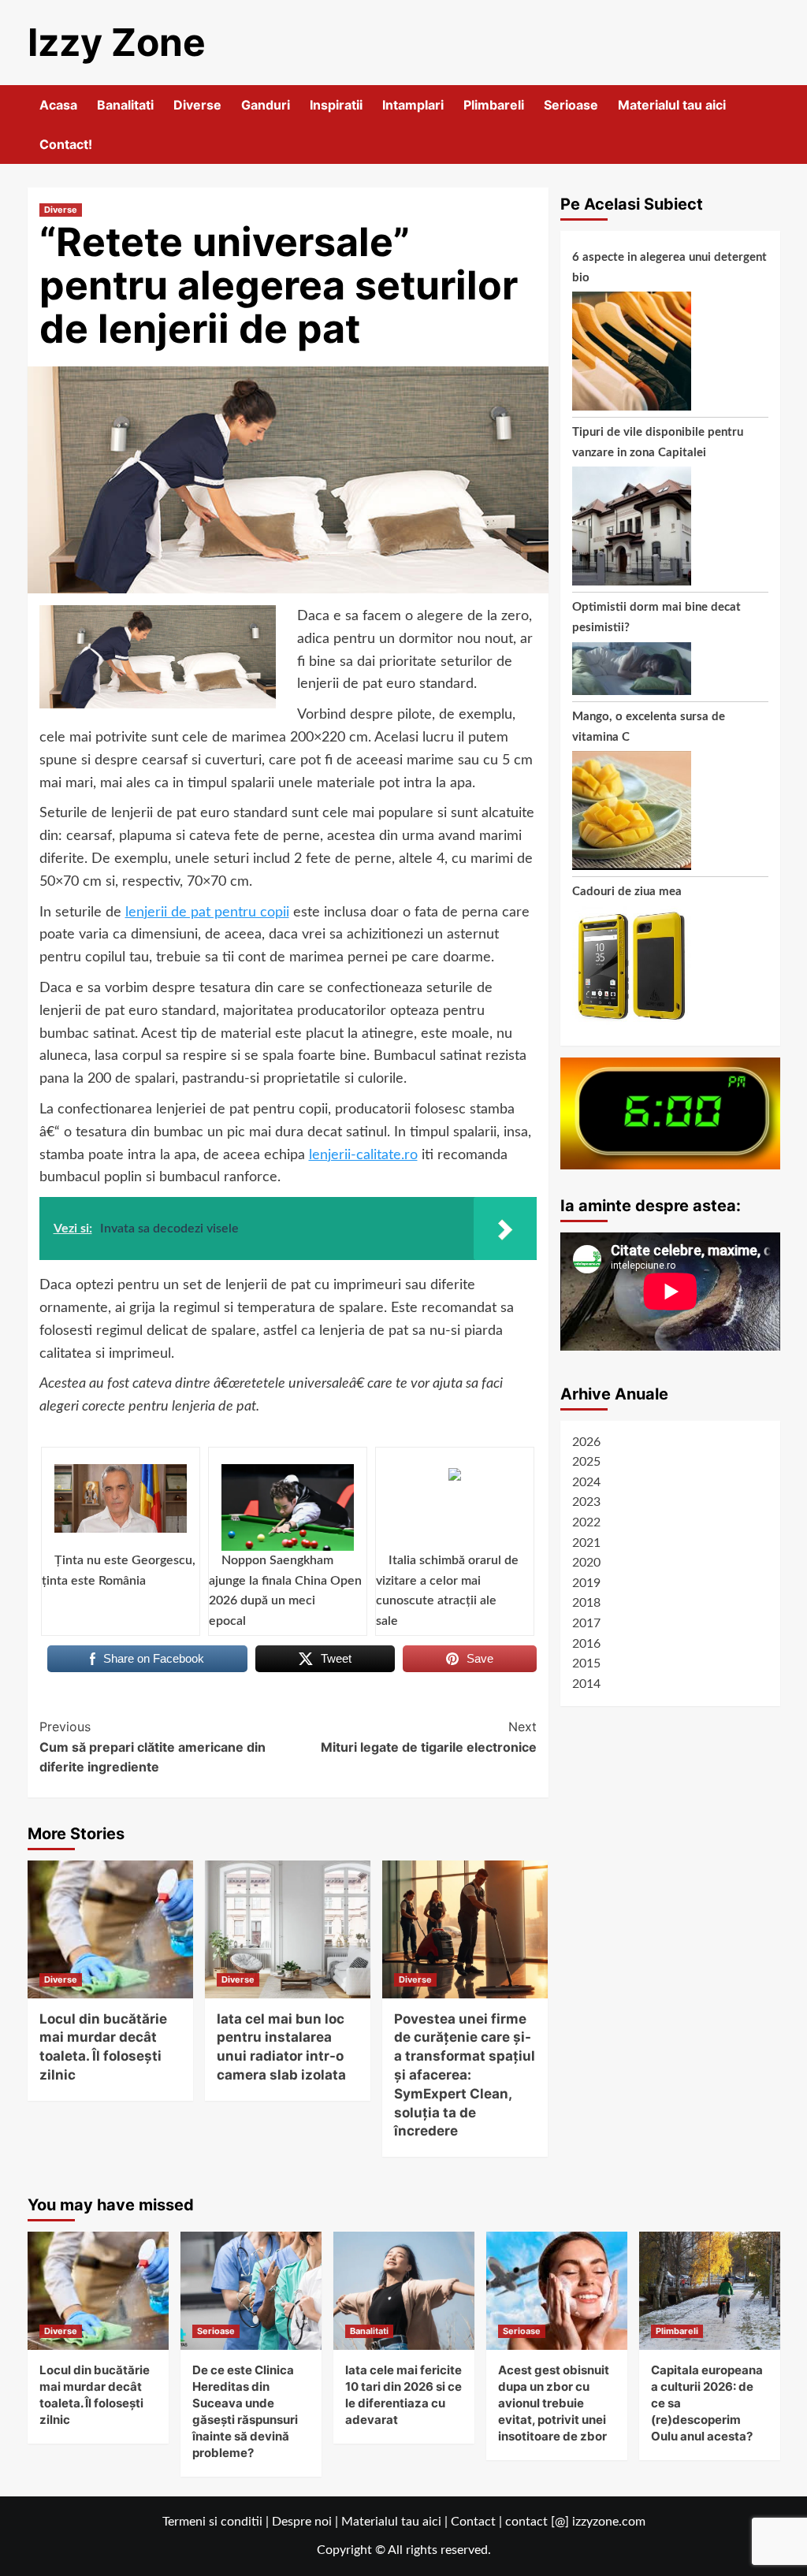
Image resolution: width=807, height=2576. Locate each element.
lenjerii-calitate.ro (363, 1155)
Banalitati (125, 105)
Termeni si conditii (212, 2522)
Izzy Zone (117, 42)
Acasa (58, 105)
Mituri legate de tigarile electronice (429, 1737)
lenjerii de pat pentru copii (207, 913)
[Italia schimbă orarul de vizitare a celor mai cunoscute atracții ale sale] (455, 1507)
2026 (586, 1442)
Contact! (66, 144)
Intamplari (413, 105)
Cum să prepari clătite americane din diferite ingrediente (152, 1747)
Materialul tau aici (672, 105)
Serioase (571, 105)
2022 (586, 1522)
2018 (586, 1603)
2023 (586, 1502)
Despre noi (302, 2522)
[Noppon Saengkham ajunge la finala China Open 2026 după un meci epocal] (288, 1507)
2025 (586, 1462)
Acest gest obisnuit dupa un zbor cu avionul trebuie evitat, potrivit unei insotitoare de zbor (554, 2403)
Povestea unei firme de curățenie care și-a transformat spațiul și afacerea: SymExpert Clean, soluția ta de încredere (465, 2075)
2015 (586, 1663)
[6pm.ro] (670, 1113)
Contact (473, 2522)
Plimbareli (494, 105)
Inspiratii (336, 105)
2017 (586, 1623)
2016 (586, 1644)
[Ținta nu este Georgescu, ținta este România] (121, 1507)
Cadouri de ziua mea (627, 892)
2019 (586, 1583)
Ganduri (266, 105)
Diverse (197, 105)
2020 (586, 1563)
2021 (586, 1543)
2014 (586, 1684)
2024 (586, 1482)
